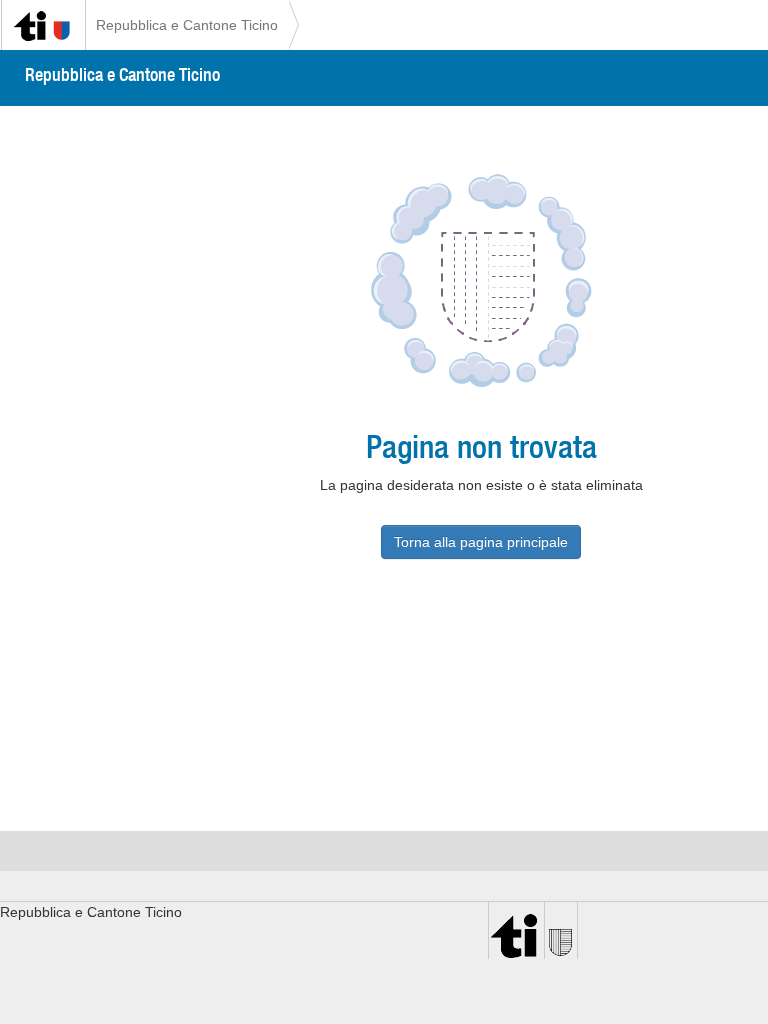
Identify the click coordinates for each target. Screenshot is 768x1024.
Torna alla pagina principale (481, 542)
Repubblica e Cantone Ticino (187, 25)
